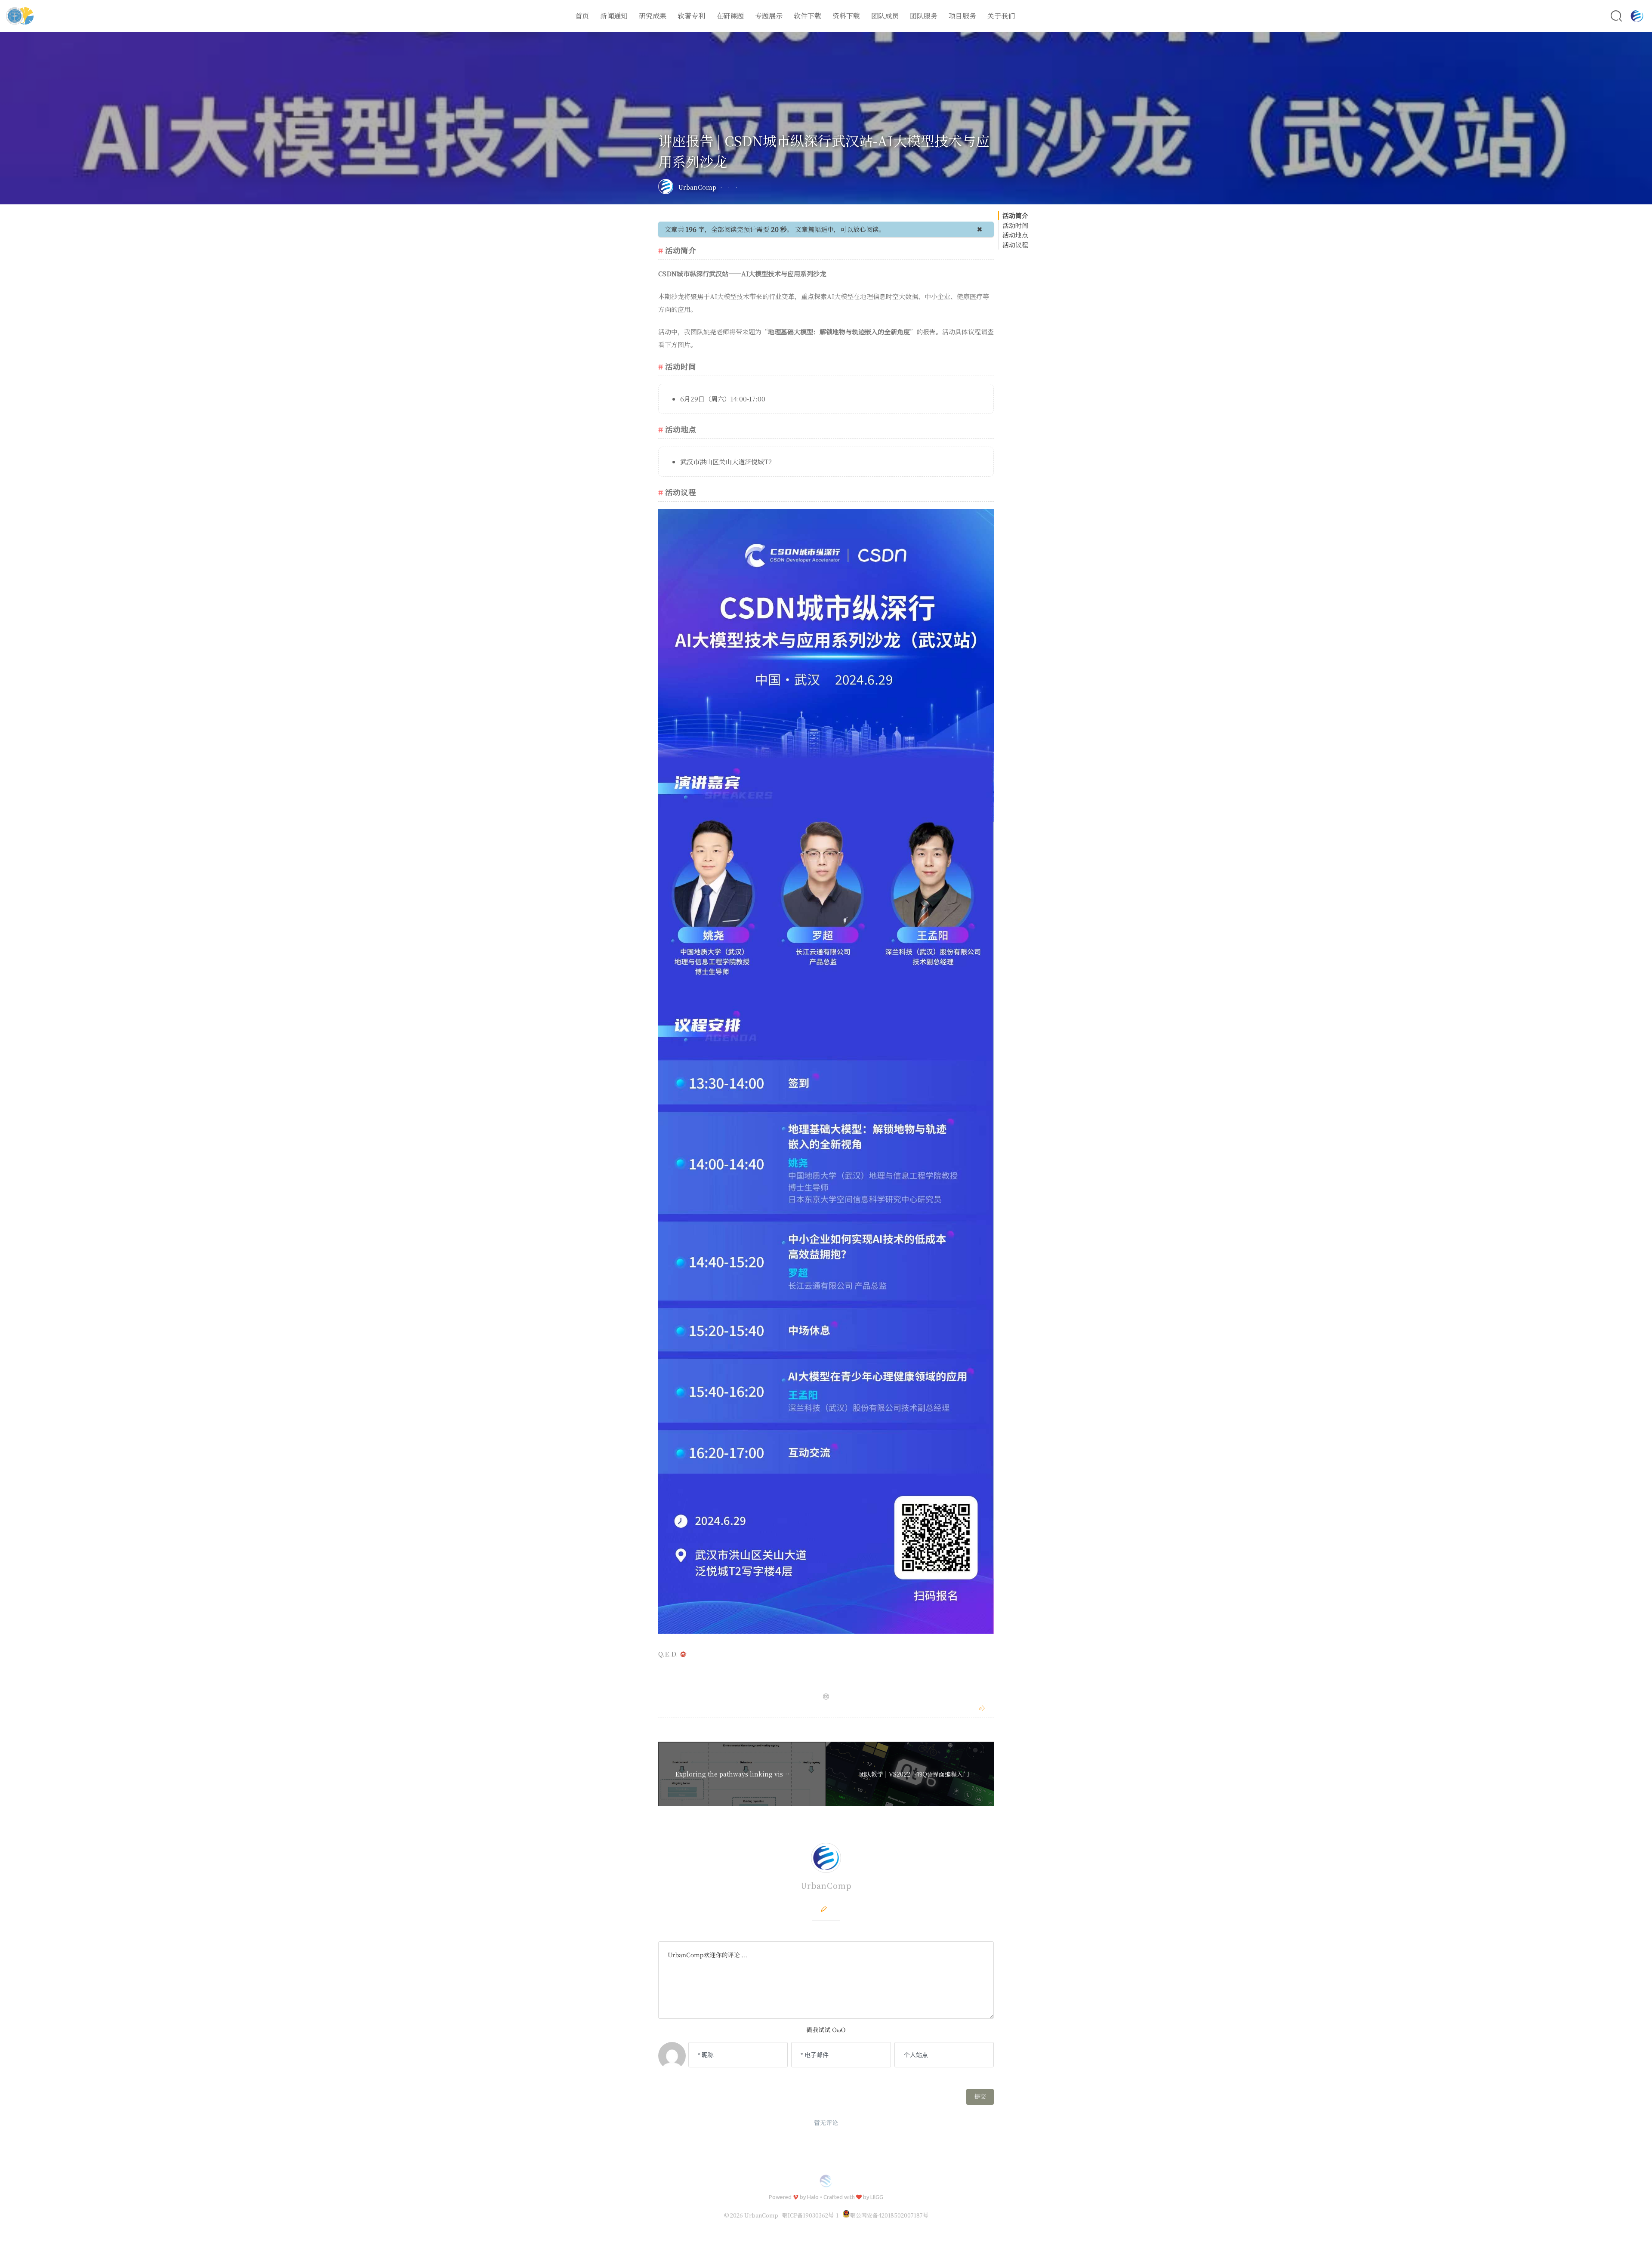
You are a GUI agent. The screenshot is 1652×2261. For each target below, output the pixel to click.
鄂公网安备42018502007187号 (889, 2215)
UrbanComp (697, 187)
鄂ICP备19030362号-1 (810, 2215)
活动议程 (1015, 245)
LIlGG (877, 2197)
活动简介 (1015, 215)
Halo (813, 2197)
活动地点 (1015, 235)
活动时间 (1015, 225)
